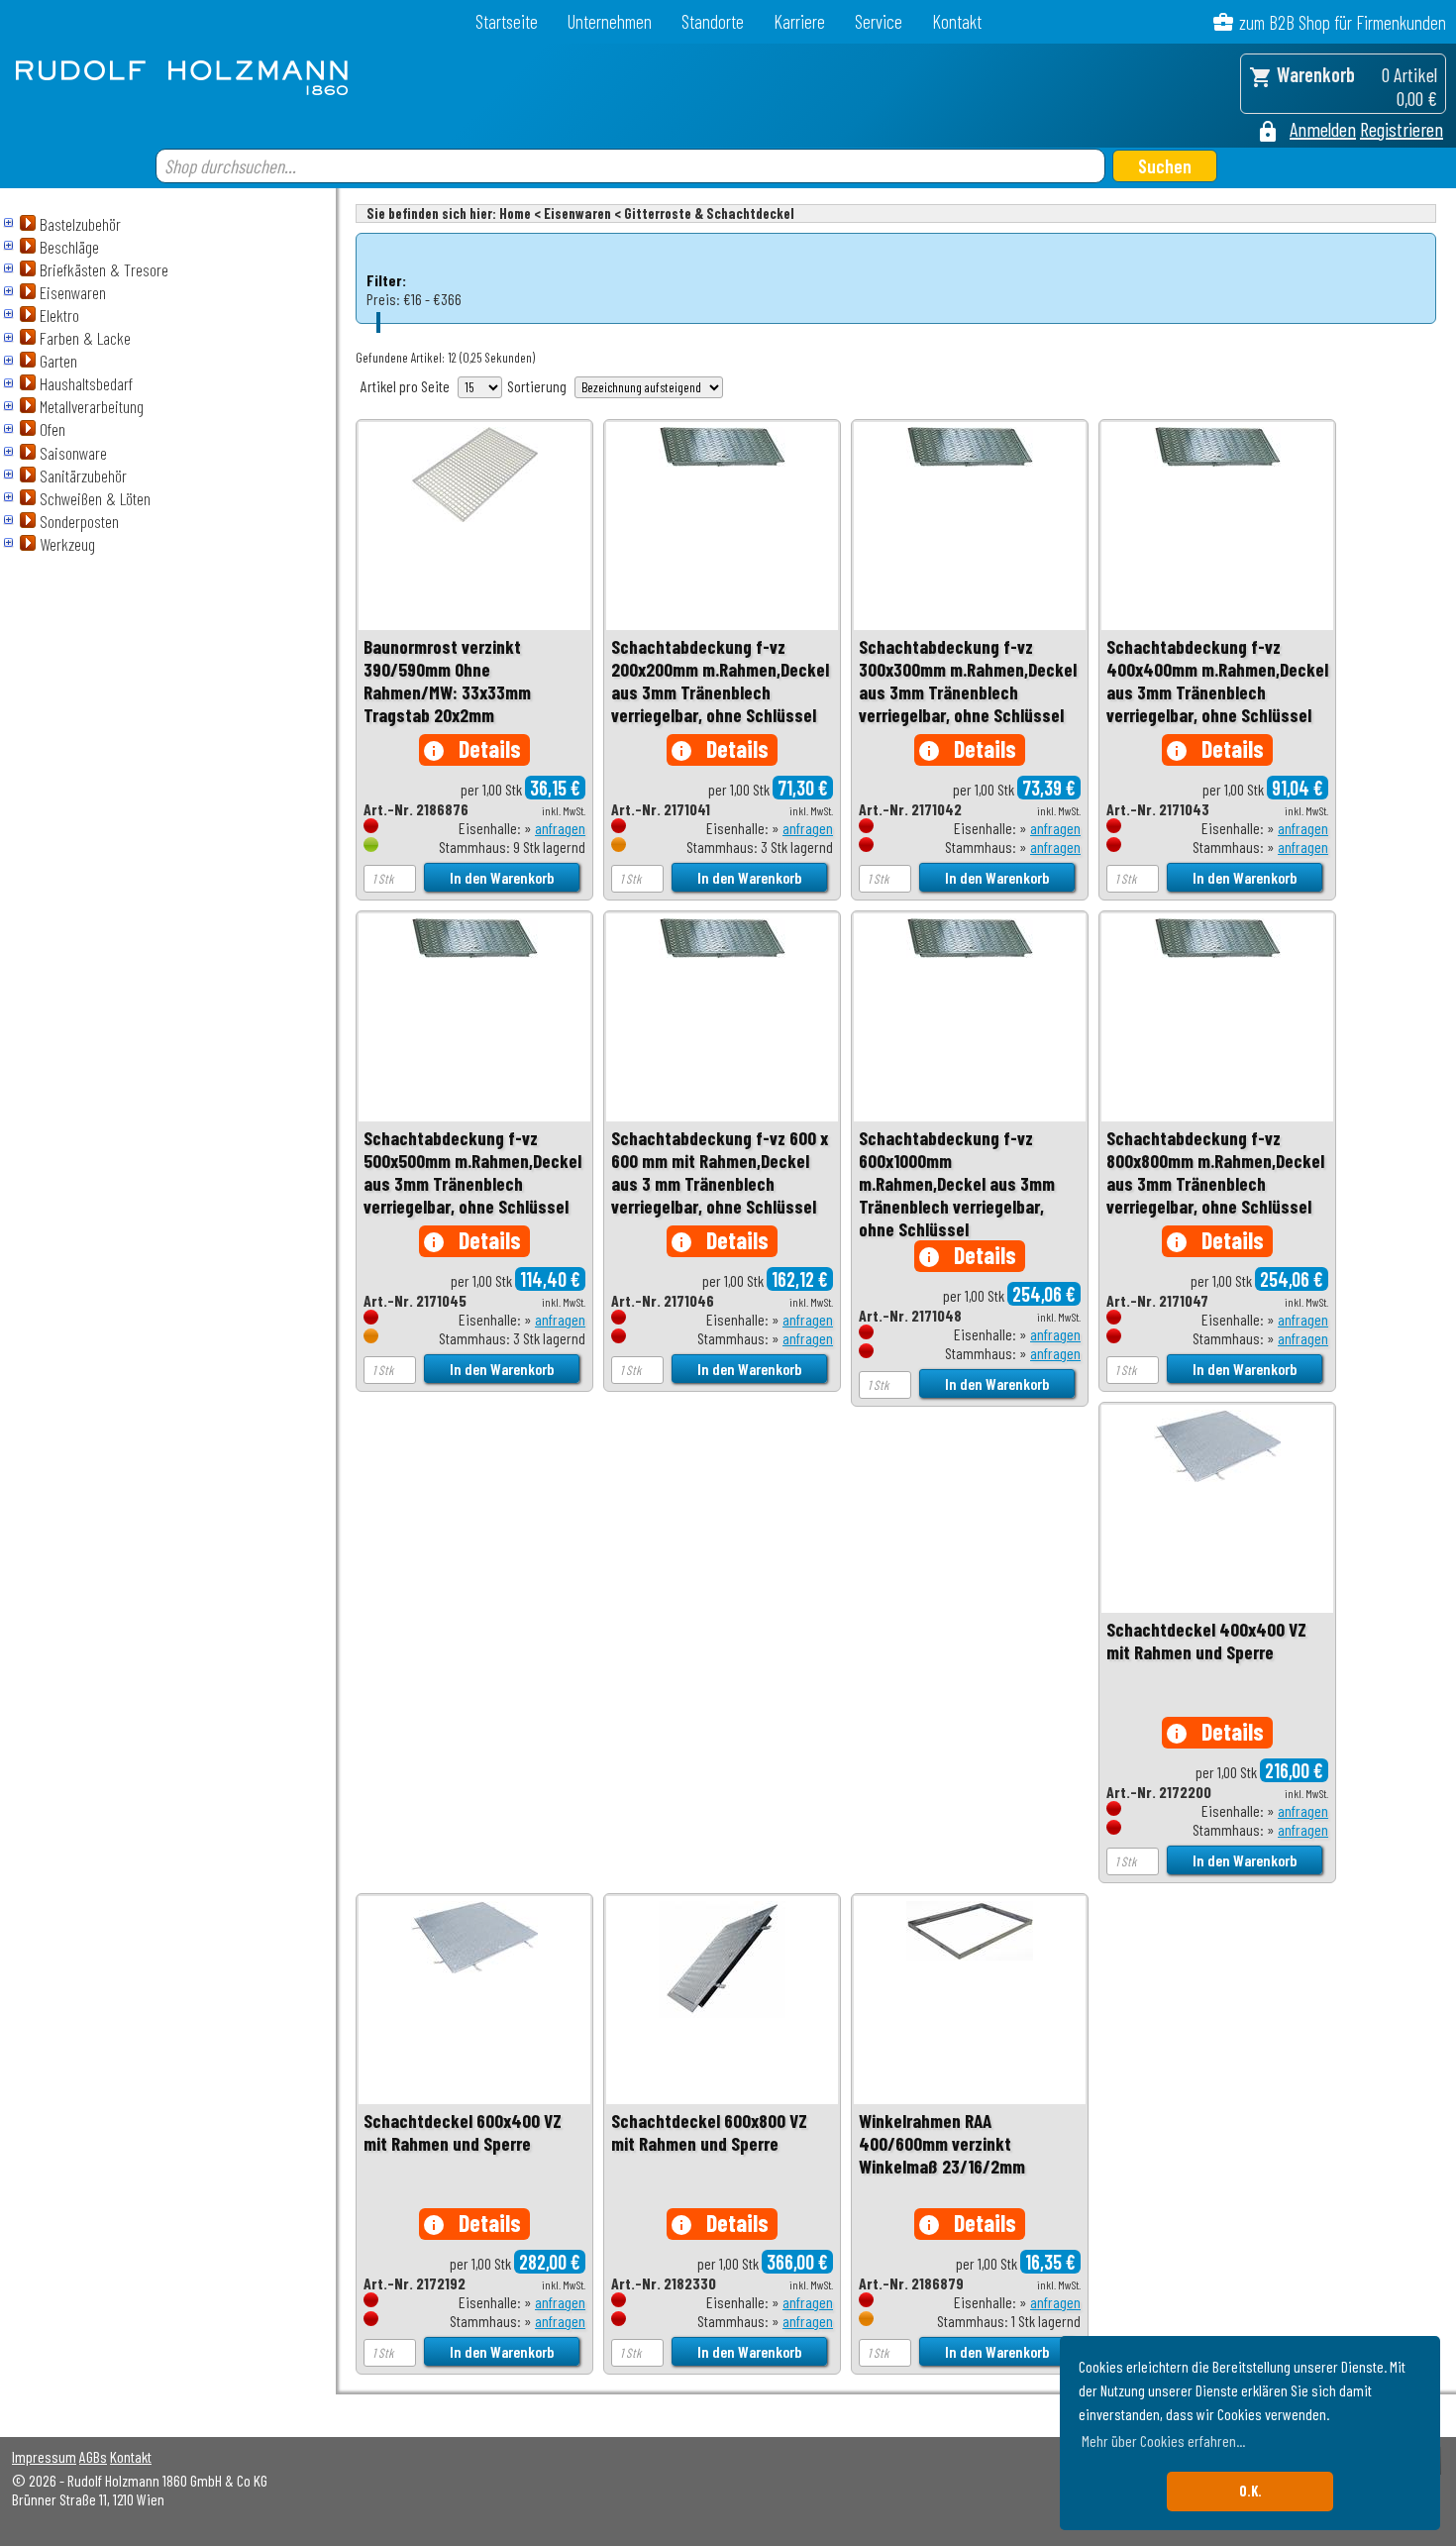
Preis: (383, 299)
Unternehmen (610, 21)
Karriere (799, 21)
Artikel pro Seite (405, 386)
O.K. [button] (1250, 2491)
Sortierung (537, 386)
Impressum (44, 2456)
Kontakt (957, 21)
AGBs (93, 2456)
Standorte (713, 21)
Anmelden (1323, 129)
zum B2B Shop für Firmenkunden (1343, 22)
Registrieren (1402, 129)
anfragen (560, 828)
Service (879, 21)
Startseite (507, 21)
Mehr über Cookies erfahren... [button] (1163, 2440)
